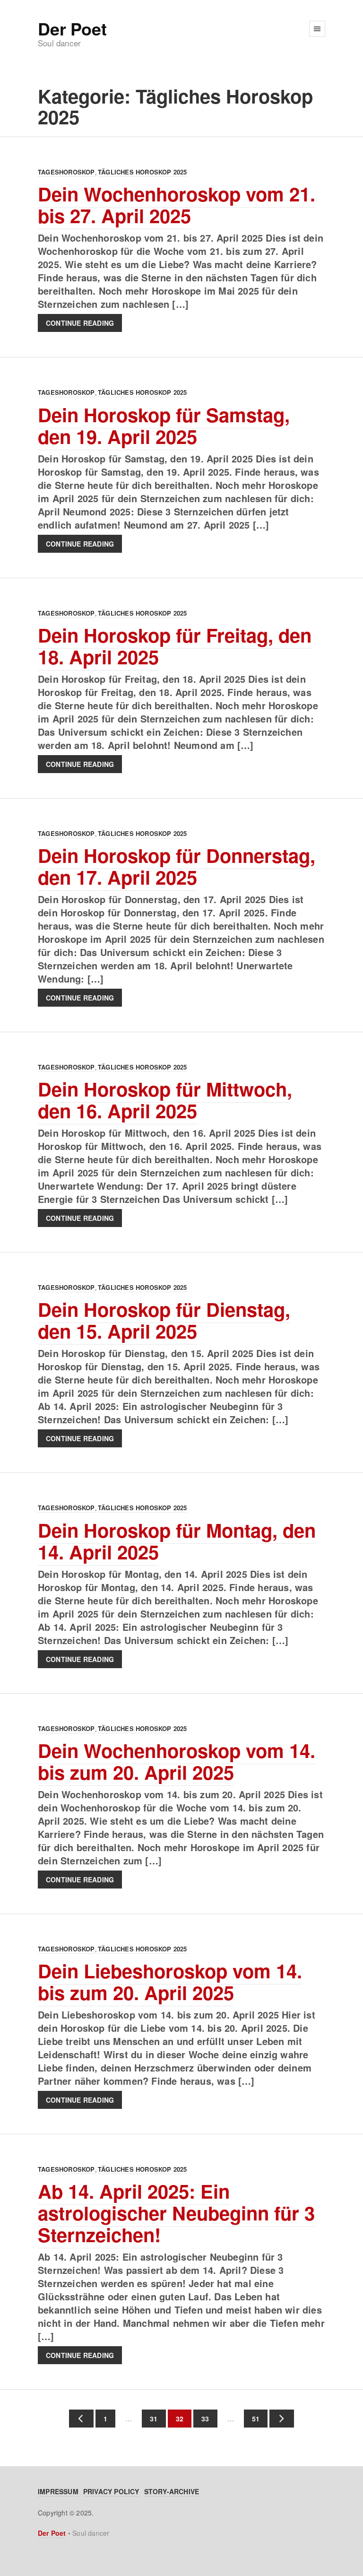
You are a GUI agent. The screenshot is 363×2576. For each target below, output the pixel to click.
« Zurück (81, 2419)
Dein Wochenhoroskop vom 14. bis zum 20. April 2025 (177, 1761)
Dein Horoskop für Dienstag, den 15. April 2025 (164, 1320)
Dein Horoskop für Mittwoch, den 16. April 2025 (165, 1100)
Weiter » (282, 2419)
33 (201, 2419)
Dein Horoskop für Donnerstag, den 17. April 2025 (177, 866)
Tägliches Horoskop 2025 (143, 172)
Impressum (58, 2491)
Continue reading (80, 323)
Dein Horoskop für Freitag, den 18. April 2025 (175, 646)
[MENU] (317, 29)
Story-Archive (172, 2491)
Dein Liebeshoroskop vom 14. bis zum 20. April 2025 (170, 1981)
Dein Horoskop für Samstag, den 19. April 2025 (164, 425)
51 (252, 2419)
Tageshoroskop (66, 172)
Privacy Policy (111, 2491)
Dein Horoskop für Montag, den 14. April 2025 (177, 1541)
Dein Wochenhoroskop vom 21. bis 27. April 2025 (177, 205)
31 (150, 2419)
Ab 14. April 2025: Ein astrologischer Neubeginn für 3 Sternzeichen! (176, 2213)
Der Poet (72, 28)
